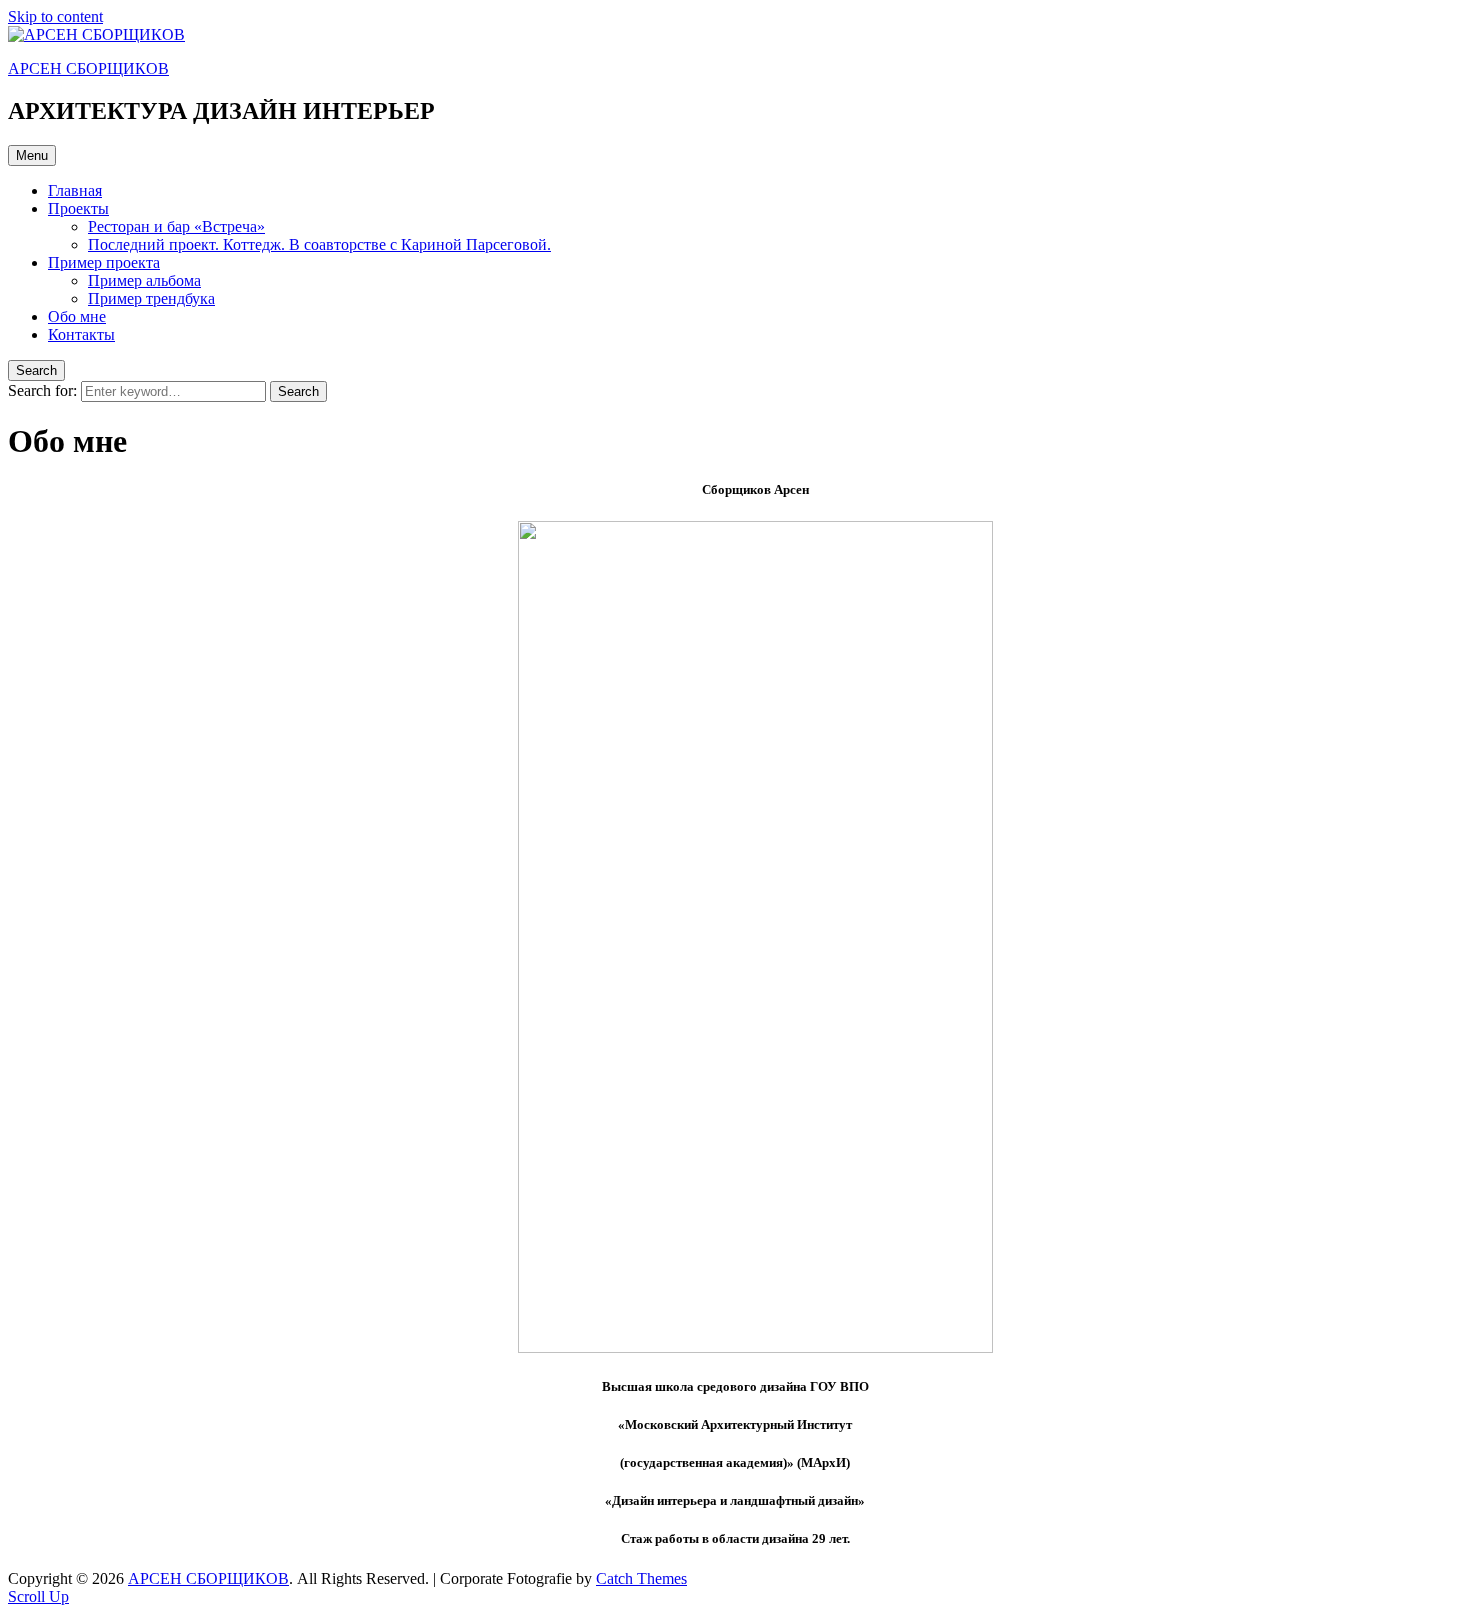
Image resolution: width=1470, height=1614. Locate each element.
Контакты (81, 334)
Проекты (78, 208)
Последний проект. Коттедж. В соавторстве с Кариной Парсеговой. (319, 244)
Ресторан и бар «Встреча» (176, 226)
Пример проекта (104, 262)
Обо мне (77, 316)
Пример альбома (144, 280)
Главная (75, 190)
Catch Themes (641, 1578)
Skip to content (55, 16)
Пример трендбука (151, 298)
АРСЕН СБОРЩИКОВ (88, 68)
